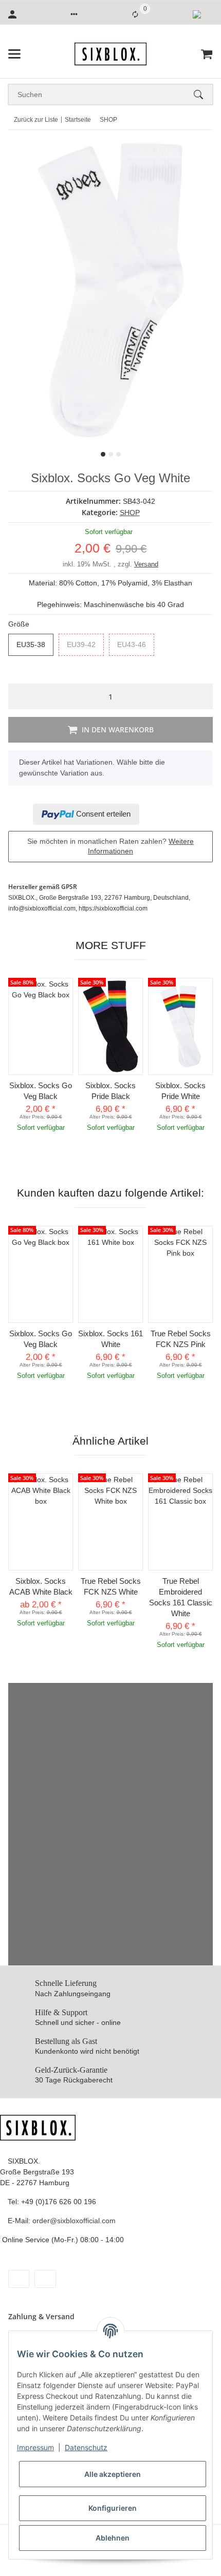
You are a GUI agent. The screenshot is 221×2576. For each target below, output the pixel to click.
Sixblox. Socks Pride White (180, 1091)
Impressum (35, 2447)
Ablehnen (113, 2538)
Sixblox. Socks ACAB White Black (41, 1586)
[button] (74, 14)
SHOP (130, 513)
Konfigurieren (113, 2508)
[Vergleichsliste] (135, 14)
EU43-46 (136, 645)
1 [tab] (103, 454)
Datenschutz (86, 2447)
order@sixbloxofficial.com (74, 2221)
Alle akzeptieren (113, 2474)
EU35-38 (35, 645)
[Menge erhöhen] (202, 696)
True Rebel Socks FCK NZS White (111, 1586)
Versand (146, 564)
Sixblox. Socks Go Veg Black (41, 1091)
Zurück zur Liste (36, 120)
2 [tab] (111, 454)
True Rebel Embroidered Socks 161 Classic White (181, 1597)
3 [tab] (118, 454)
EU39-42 (85, 645)
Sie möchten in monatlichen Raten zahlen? (110, 846)
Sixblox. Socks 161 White (110, 1339)
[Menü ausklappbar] (14, 54)
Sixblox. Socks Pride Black (110, 1091)
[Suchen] (203, 94)
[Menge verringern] (19, 696)
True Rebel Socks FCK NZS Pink (181, 1339)
